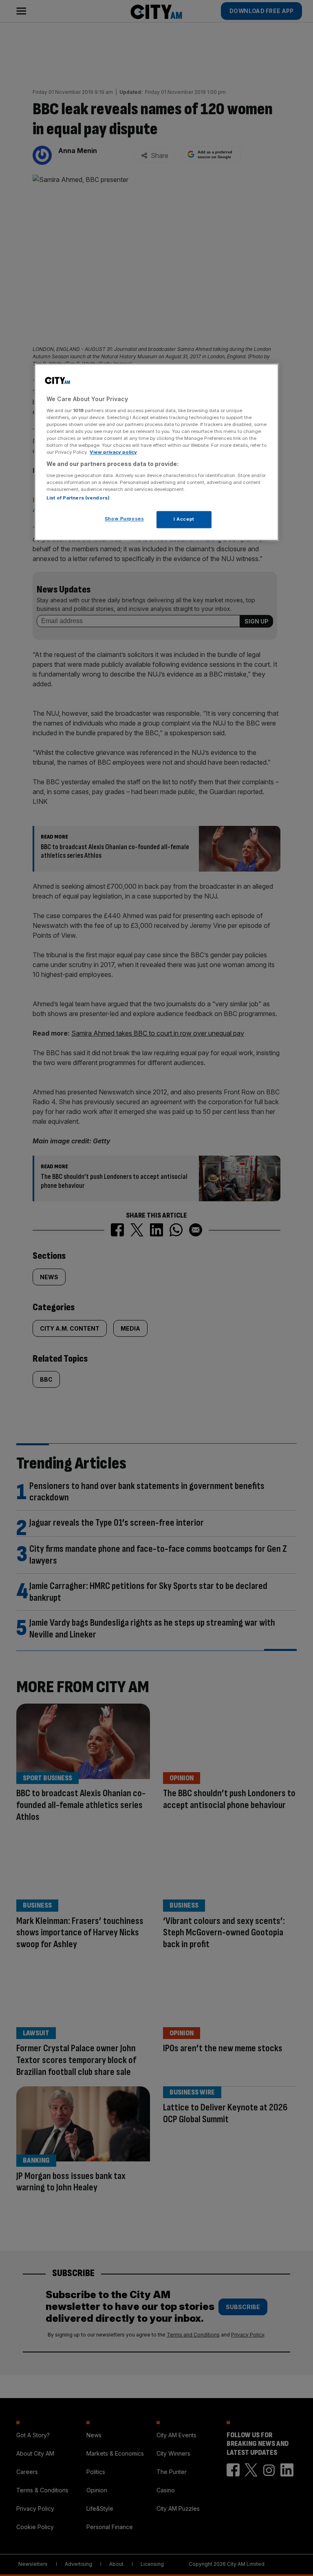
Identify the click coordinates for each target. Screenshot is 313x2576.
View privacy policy (113, 452)
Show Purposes (124, 519)
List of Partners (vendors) (78, 498)
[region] (156, 452)
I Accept (184, 519)
